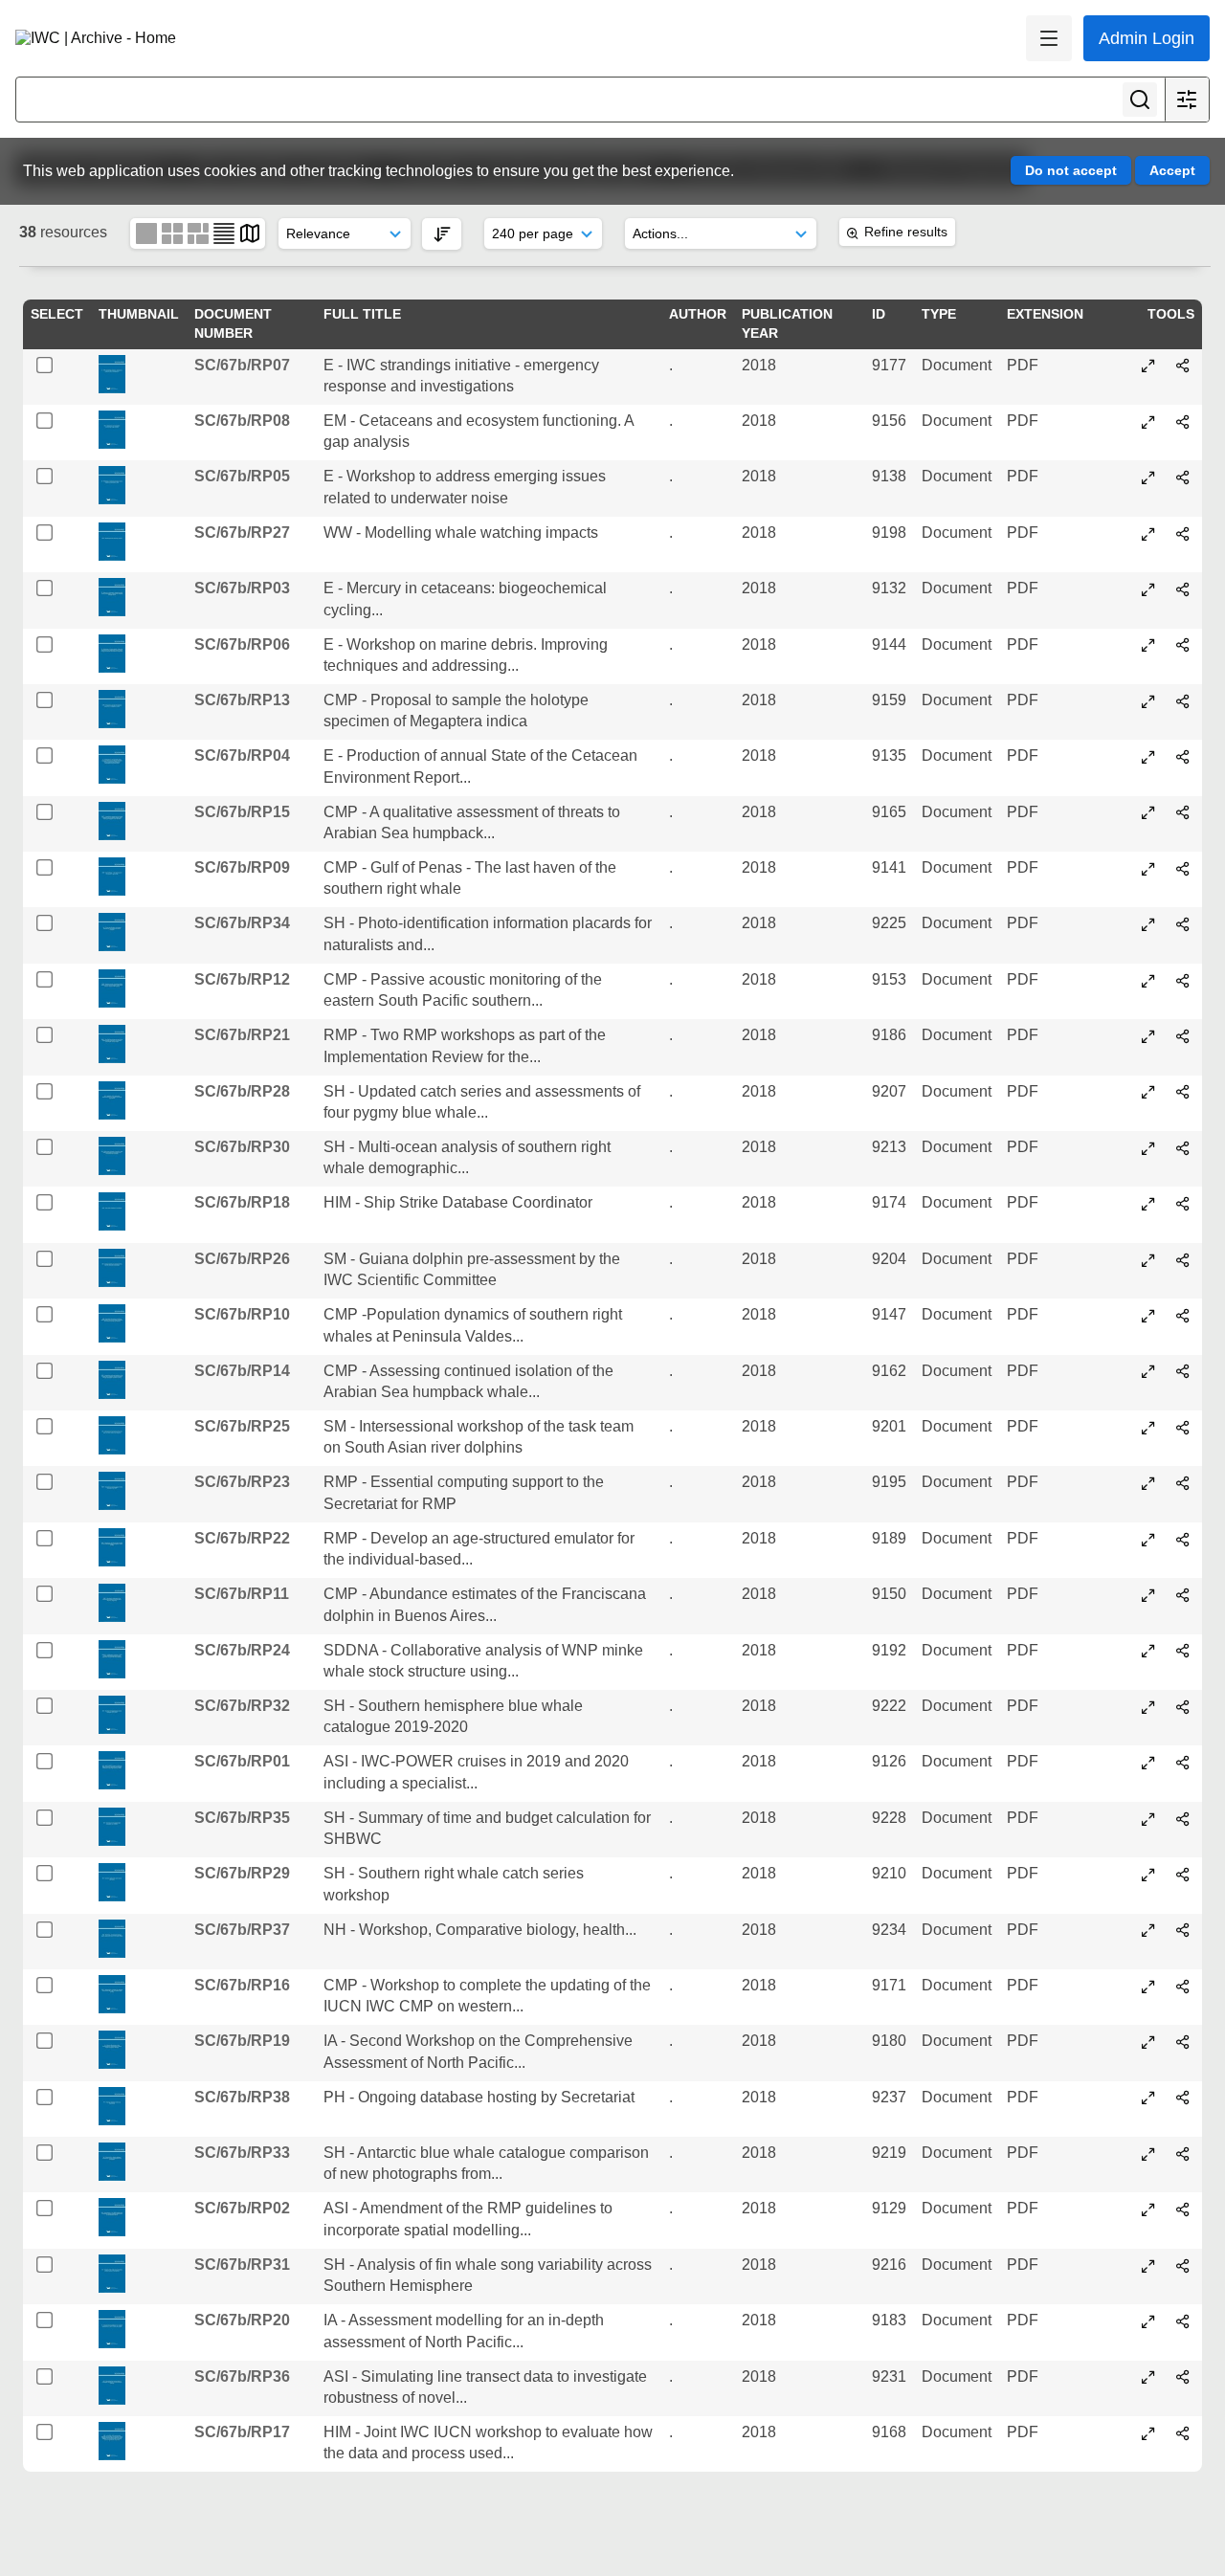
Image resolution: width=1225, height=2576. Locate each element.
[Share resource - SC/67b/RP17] (1183, 2433)
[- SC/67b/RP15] (1148, 812)
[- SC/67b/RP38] (1148, 2098)
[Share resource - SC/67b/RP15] (1183, 812)
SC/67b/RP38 (242, 2097)
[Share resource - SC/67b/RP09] (1183, 869)
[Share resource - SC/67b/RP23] (1183, 1483)
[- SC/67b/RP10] (1148, 1316)
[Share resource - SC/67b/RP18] (1183, 1204)
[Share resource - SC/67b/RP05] (1183, 477)
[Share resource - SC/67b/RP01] (1183, 1763)
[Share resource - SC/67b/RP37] (1183, 1930)
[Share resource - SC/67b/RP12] (1183, 981)
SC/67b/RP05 (242, 476)
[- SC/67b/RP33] (1148, 2154)
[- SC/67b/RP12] (1148, 981)
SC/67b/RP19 (242, 2041)
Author (698, 314)
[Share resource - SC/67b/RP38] (1183, 2098)
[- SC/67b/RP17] (1148, 2433)
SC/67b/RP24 (242, 1650)
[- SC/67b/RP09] (1148, 869)
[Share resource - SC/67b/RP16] (1183, 1987)
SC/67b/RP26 (242, 1259)
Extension (1045, 314)
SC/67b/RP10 (242, 1314)
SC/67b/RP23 (242, 1482)
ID (879, 314)
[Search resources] (1140, 100)
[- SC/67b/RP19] (1148, 2042)
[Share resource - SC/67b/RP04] (1183, 757)
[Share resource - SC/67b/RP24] (1183, 1651)
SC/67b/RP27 (242, 533)
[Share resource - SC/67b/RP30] (1183, 1148)
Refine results (906, 232)
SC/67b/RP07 (242, 365)
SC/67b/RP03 (242, 588)
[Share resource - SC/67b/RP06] (1183, 645)
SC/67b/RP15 (242, 812)
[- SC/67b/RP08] (1148, 422)
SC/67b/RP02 (242, 2208)
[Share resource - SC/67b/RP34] (1183, 924)
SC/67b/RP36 (242, 2376)
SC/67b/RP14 (242, 1371)
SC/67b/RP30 (242, 1147)
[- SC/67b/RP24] (1148, 1651)
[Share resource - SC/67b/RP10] (1183, 1316)
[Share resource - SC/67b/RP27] (1183, 534)
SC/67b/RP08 (242, 421)
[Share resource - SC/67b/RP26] (1183, 1260)
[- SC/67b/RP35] (1148, 1819)
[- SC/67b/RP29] (1148, 1875)
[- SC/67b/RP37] (1148, 1930)
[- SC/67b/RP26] (1148, 1260)
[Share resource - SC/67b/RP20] (1183, 2321)
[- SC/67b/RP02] (1148, 2210)
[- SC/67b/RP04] (1148, 757)
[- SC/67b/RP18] (1148, 1204)
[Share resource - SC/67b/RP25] (1183, 1428)
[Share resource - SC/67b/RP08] (1183, 422)
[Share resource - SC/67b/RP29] (1183, 1875)
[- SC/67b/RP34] (1148, 924)
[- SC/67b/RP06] (1148, 645)
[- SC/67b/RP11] (1148, 1595)
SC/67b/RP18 (242, 1202)
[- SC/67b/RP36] (1148, 2377)
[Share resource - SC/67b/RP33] (1183, 2154)
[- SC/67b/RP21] (1148, 1036)
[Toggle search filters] (1187, 100)
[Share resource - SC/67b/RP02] (1183, 2210)
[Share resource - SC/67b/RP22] (1183, 1540)
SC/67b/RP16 (242, 1985)
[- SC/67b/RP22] (1148, 1540)
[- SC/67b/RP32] (1148, 1707)
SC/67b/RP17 (242, 2432)
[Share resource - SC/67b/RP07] (1183, 366)
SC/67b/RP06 (242, 644)
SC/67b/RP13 (242, 700)
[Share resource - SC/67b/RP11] (1183, 1595)
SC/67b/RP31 (242, 2265)
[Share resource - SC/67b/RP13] (1183, 701)
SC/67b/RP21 (242, 1035)
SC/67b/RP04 (242, 755)
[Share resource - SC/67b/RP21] (1183, 1036)
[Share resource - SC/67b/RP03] (1183, 589)
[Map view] (250, 233)
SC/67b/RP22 (242, 1538)
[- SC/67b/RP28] (1148, 1092)
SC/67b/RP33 (242, 2153)
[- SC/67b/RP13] (1148, 701)
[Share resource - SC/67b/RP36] (1183, 2377)
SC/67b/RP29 (242, 1873)
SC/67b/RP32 (242, 1706)
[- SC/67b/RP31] (1148, 2266)
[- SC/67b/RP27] (1148, 534)
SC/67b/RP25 (242, 1426)
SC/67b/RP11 (242, 1594)
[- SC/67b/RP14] (1148, 1371)
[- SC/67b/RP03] (1148, 589)
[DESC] (442, 234)
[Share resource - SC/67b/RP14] (1183, 1371)
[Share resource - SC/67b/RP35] (1183, 1819)
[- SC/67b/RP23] (1148, 1483)
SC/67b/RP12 (242, 979)
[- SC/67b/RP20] (1148, 2321)
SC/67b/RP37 (242, 1930)
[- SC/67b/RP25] (1148, 1428)
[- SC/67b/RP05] (1148, 477)
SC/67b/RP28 (242, 1091)
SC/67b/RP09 (242, 867)
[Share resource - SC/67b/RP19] (1183, 2042)
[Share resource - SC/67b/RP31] (1183, 2266)
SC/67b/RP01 (242, 1761)
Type (939, 314)
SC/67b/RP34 (242, 923)
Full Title (362, 314)
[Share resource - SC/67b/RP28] (1183, 1092)
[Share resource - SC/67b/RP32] (1183, 1707)
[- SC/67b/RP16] (1148, 1987)
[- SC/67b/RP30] (1148, 1148)
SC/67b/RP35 (242, 1818)
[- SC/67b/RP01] (1148, 1763)
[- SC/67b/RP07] (1148, 366)
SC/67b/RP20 (242, 2320)
